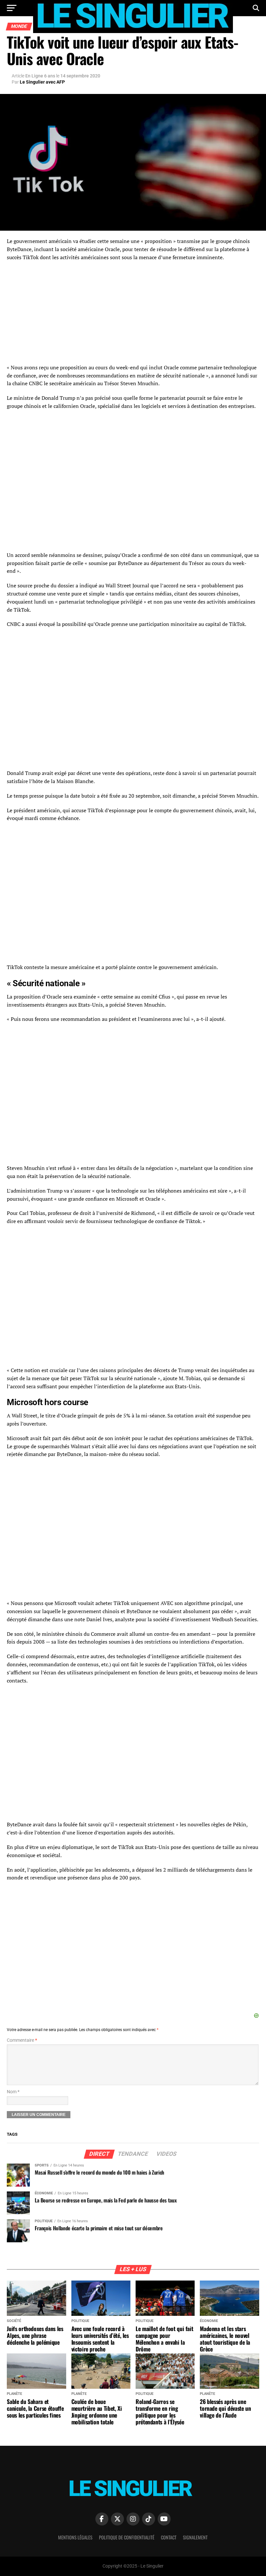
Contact (169, 2537)
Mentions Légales (75, 2537)
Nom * (13, 2092)
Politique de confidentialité (127, 2537)
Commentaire (22, 2040)
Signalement (195, 2537)
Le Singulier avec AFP (42, 82)
